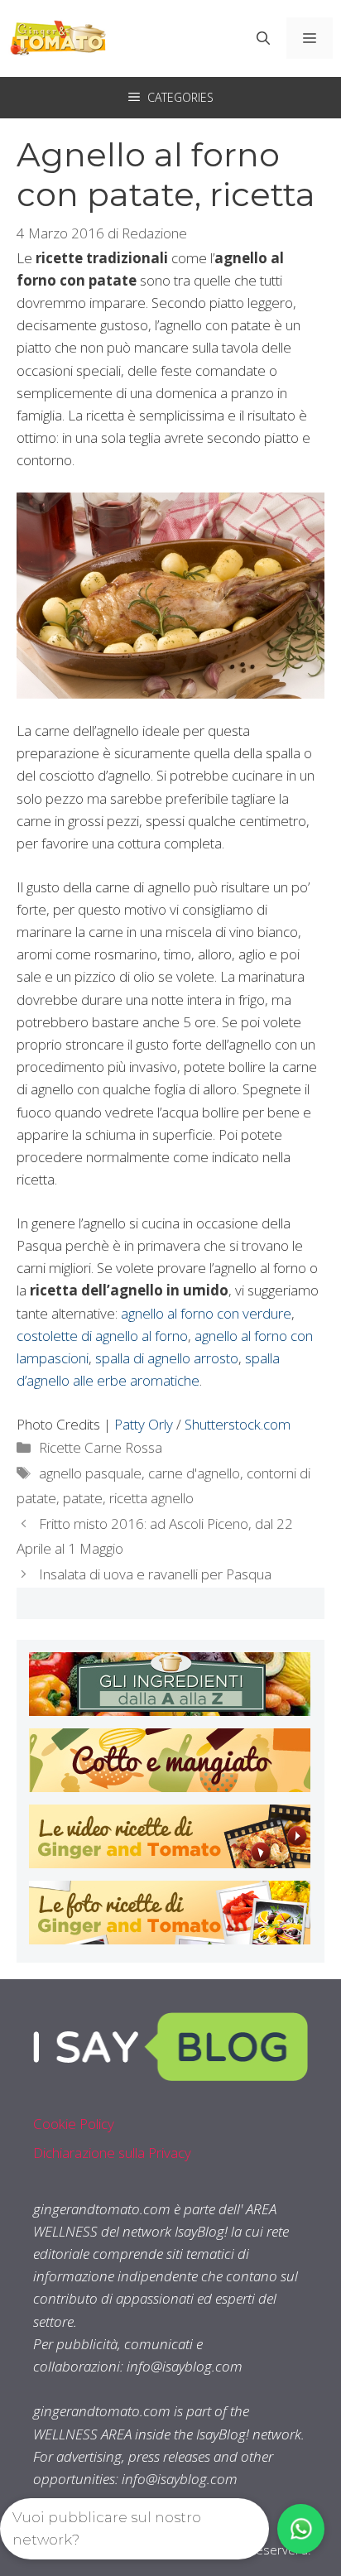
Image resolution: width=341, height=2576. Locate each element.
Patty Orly (144, 1424)
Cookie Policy (74, 2124)
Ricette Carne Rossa (101, 1447)
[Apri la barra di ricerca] (263, 38)
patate (83, 1498)
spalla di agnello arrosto (167, 1358)
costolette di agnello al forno (102, 1336)
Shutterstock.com (238, 1424)
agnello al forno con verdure (206, 1313)
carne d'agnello (194, 1473)
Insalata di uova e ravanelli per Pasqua (155, 1574)
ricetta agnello (151, 1498)
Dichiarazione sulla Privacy (112, 2153)
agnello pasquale (90, 1473)
